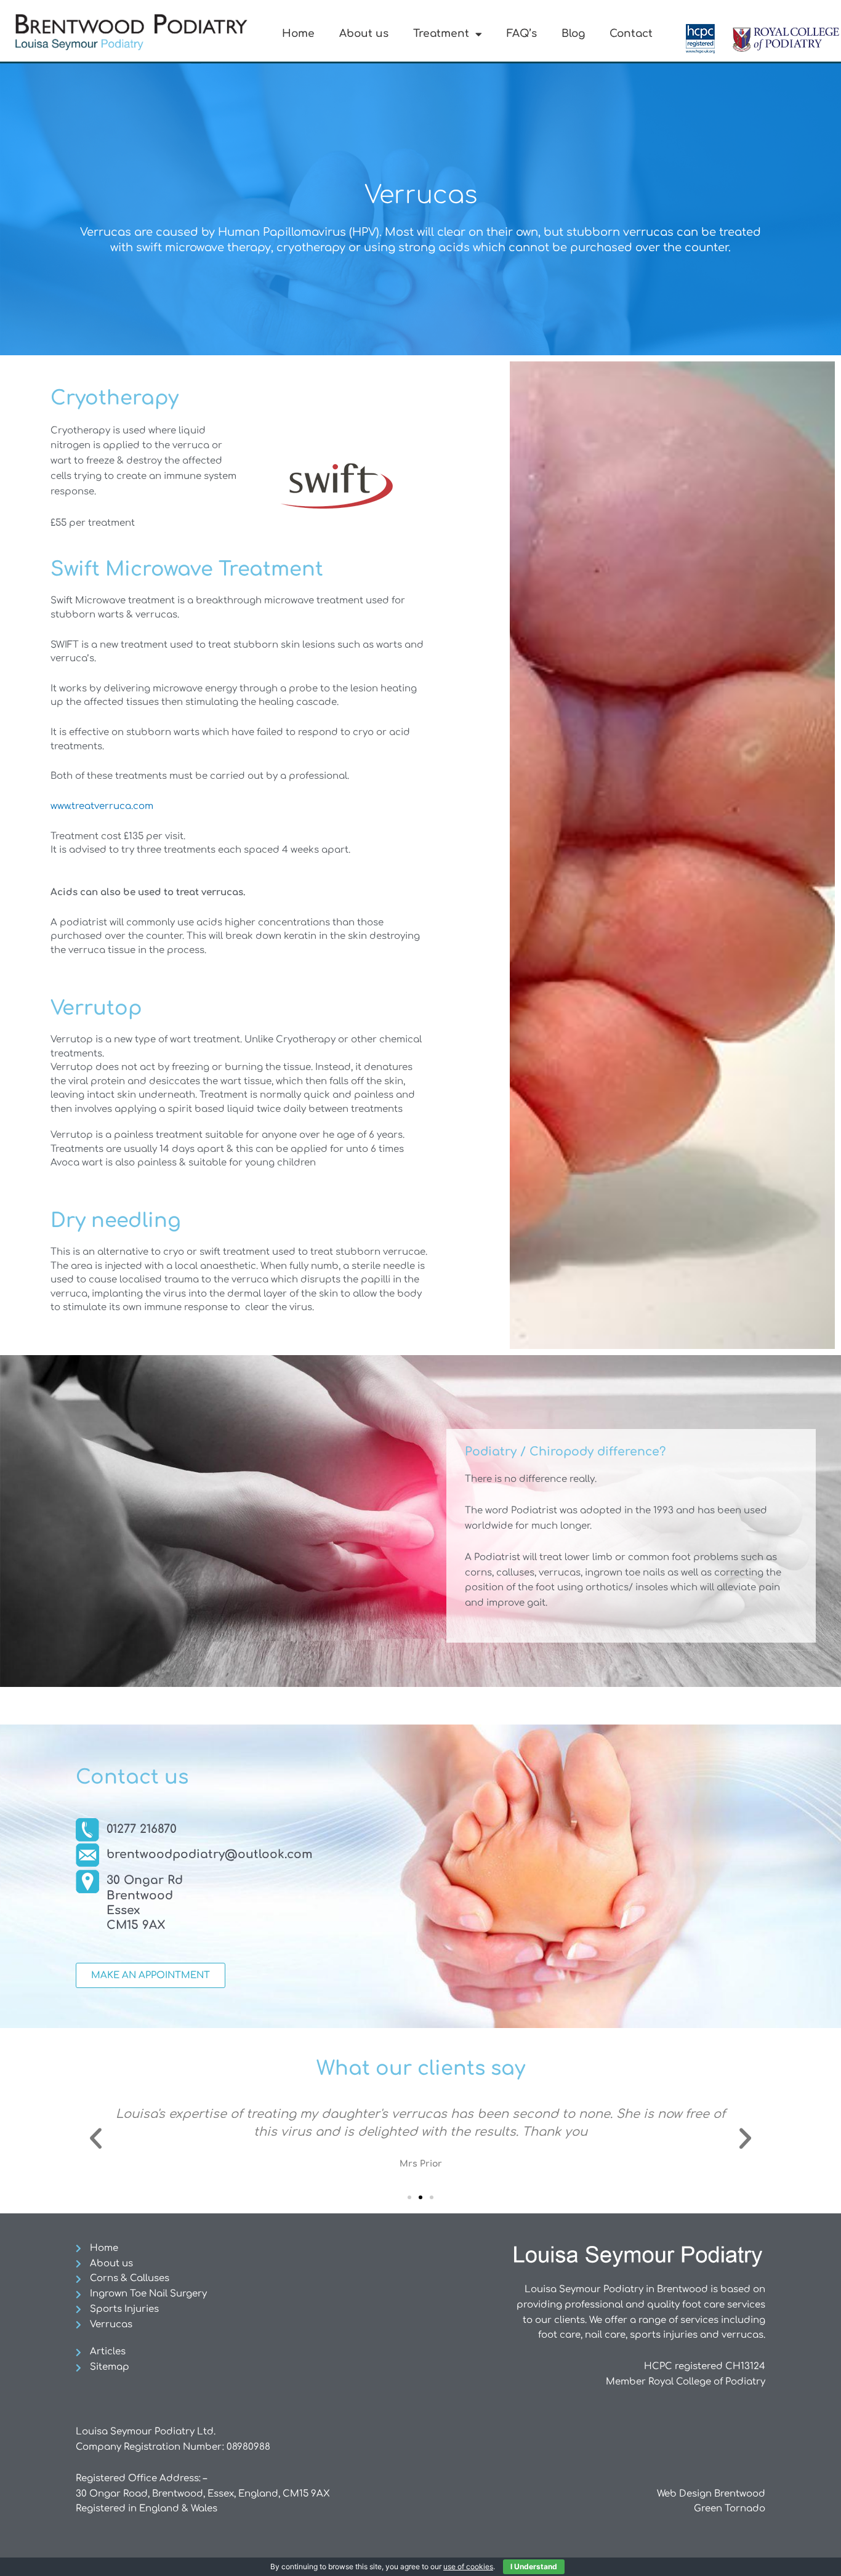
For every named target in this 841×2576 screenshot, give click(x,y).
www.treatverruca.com (102, 806)
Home (298, 34)
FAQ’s (522, 34)
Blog (573, 34)
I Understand (534, 2566)
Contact (631, 34)
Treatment (441, 34)
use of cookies (468, 2566)
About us (364, 34)
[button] (96, 2138)
